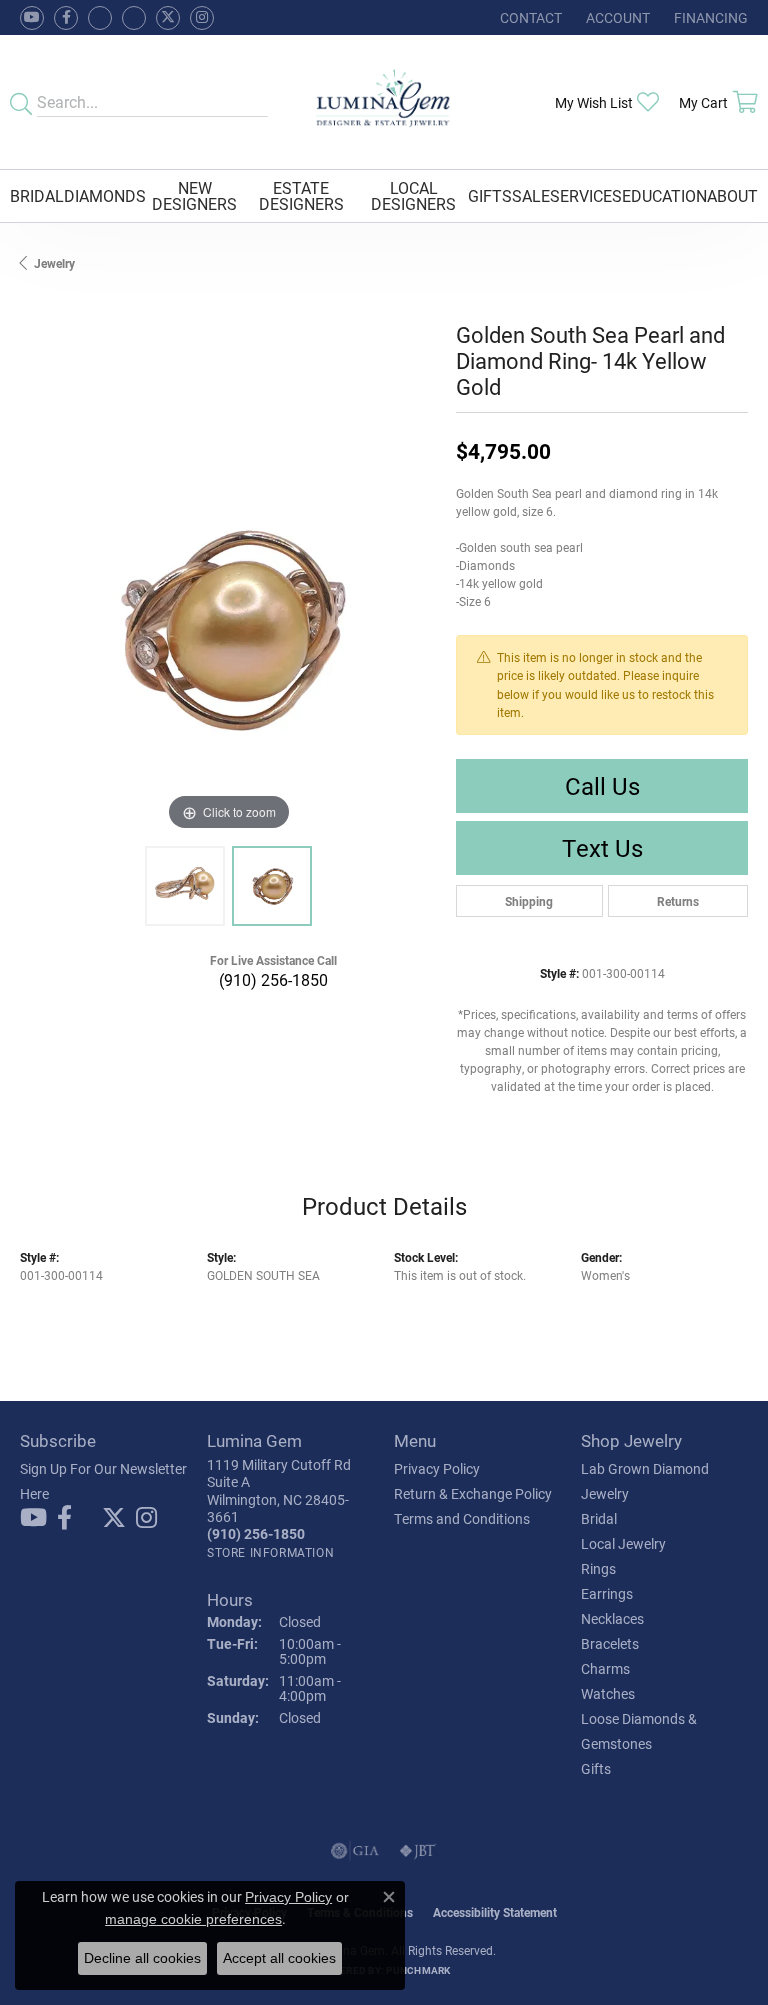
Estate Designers (301, 195)
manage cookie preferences (193, 1919)
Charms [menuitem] (605, 1668)
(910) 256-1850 (273, 979)
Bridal (37, 195)
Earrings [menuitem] (607, 1593)
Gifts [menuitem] (596, 1768)
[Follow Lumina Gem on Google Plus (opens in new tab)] (134, 18)
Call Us (602, 786)
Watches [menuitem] (608, 1693)
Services (586, 195)
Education (664, 195)
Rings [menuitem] (598, 1568)
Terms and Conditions (462, 1518)
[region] (228, 628)
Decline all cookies (142, 1958)
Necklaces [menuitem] (612, 1618)
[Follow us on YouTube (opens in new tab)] (32, 18)
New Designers (194, 195)
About (732, 195)
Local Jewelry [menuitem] (623, 1543)
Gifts (490, 195)
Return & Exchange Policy (473, 1493)
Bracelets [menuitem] (610, 1643)
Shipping (529, 901)
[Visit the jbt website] (418, 1851)
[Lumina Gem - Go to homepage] (384, 102)
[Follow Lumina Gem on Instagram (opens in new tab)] (202, 18)
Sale (531, 195)
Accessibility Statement (495, 1912)
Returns (678, 901)
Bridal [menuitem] (599, 1518)
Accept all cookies (279, 1958)
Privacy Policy (437, 1468)
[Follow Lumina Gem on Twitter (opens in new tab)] (168, 18)
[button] (616, 17)
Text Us (602, 848)
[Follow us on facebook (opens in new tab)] (66, 18)
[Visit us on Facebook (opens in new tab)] (100, 18)
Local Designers (413, 195)
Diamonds (105, 195)
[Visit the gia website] (355, 1851)
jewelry (54, 263)
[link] (529, 17)
